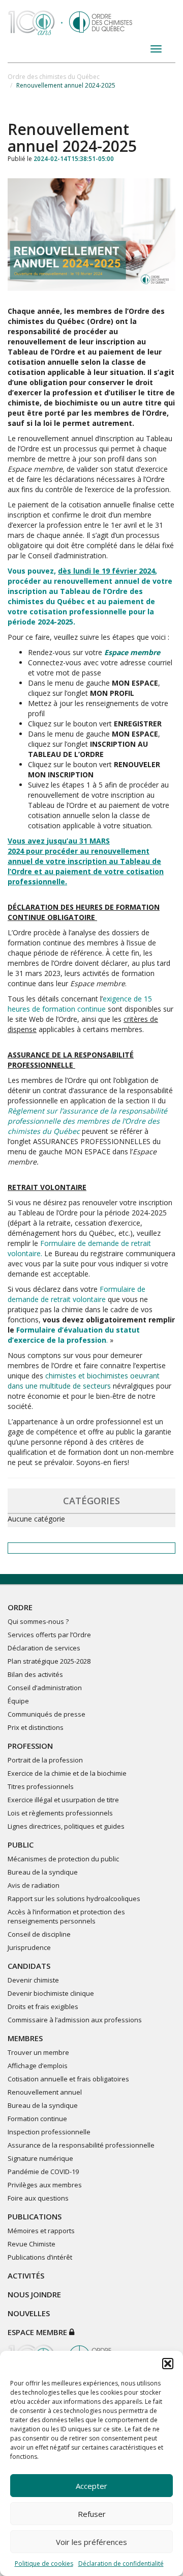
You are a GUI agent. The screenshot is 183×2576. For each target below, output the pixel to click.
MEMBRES (25, 2038)
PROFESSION (30, 1746)
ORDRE (20, 1607)
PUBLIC (21, 1845)
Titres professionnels (41, 1786)
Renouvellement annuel (45, 2092)
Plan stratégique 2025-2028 (49, 1661)
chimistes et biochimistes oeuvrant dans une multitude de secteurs (84, 1381)
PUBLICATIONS (35, 2216)
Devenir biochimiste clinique (51, 1993)
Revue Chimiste (32, 2244)
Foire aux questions (38, 2198)
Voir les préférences (91, 2542)
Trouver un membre (38, 2052)
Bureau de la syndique (43, 1872)
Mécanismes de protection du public (63, 1859)
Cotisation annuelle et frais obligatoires (68, 2079)
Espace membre (38, 2332)
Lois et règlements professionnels (60, 1813)
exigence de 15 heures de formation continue (80, 1004)
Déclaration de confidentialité (121, 2564)
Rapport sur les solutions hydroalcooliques (74, 1899)
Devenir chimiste (33, 1980)
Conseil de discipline (39, 1934)
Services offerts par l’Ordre (49, 1635)
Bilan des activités (35, 1674)
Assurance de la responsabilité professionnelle (81, 2145)
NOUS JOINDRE (34, 2294)
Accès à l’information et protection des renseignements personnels (66, 1916)
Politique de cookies (44, 2564)
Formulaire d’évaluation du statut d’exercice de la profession (74, 1335)
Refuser (92, 2514)
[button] (168, 2364)
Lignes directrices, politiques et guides (66, 1826)
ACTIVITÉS (26, 2275)
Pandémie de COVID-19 (43, 2172)
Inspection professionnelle (49, 2132)
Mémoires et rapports (41, 2231)
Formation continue (37, 2119)
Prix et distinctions (36, 1727)
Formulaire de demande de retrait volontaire (77, 1294)
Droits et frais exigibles (43, 2006)
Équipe (18, 1701)
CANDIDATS (29, 1966)
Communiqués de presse (47, 1714)
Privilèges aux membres (45, 2185)
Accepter (91, 2486)
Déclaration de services (44, 1648)
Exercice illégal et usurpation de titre (63, 1800)
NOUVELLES (29, 2313)
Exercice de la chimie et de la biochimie (67, 1773)
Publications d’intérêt (40, 2257)
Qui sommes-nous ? (38, 1621)
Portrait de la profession (45, 1760)
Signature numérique (40, 2158)
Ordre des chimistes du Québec (54, 77)
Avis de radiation (34, 1885)
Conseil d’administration (45, 1688)
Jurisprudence (29, 1947)
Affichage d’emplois (38, 2066)
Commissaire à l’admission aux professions (75, 2020)
